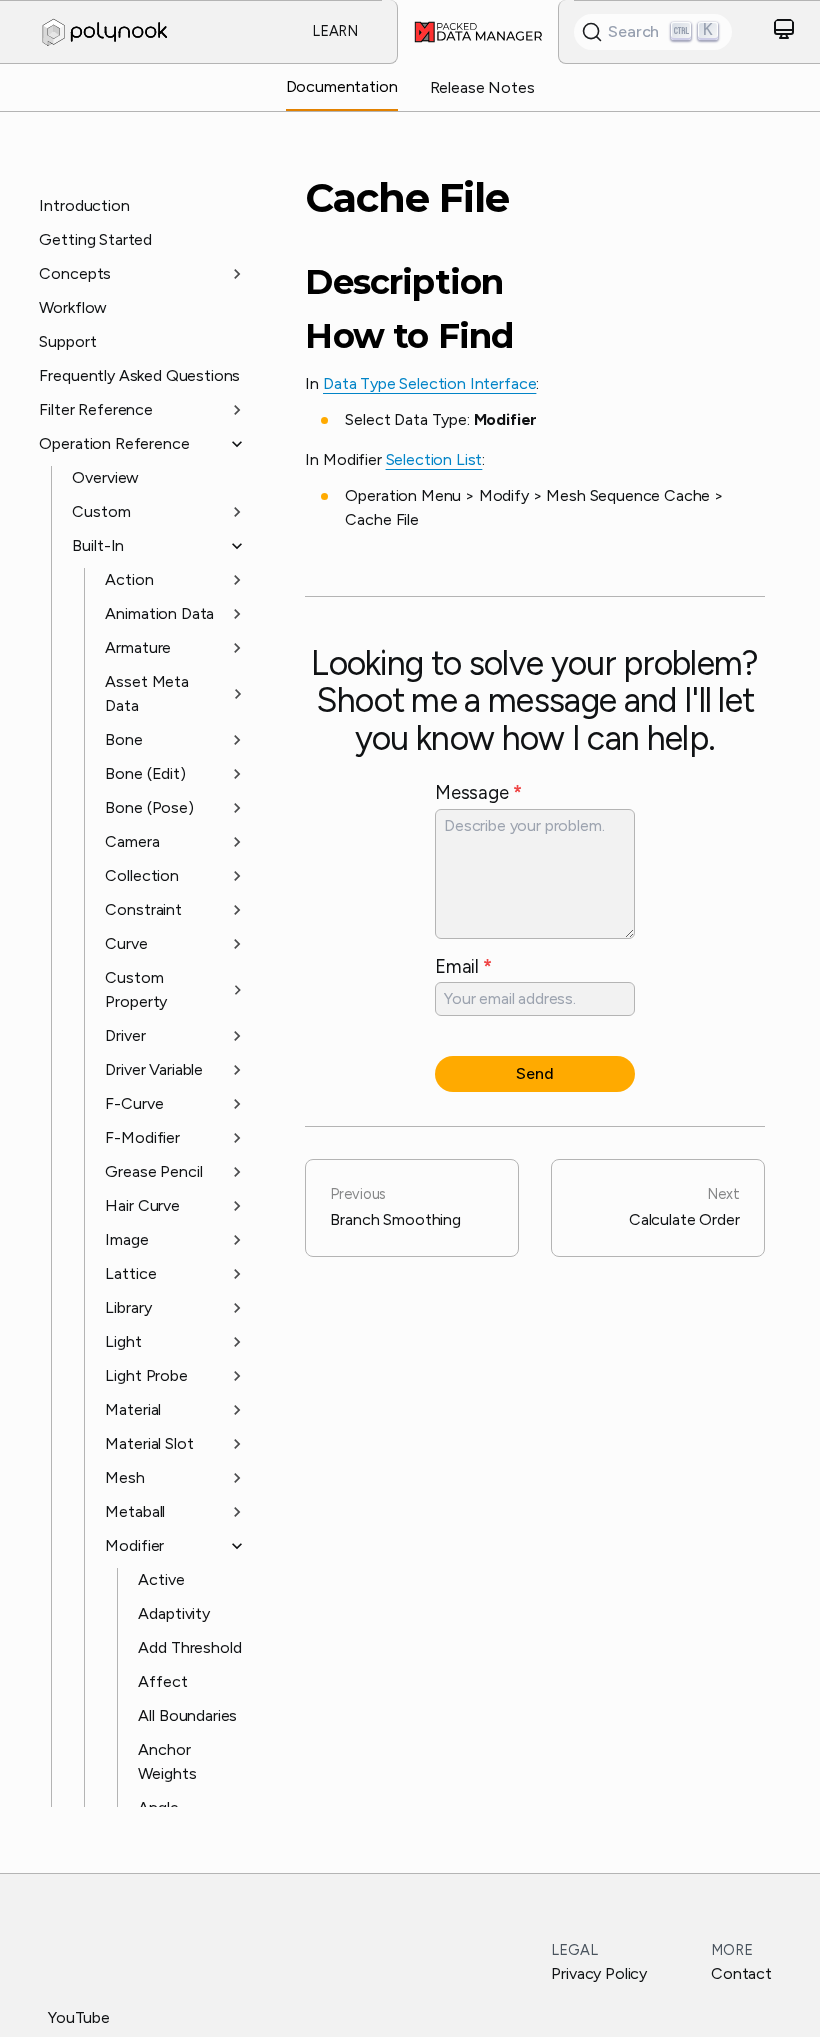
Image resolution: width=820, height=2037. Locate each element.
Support (67, 341)
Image (126, 1239)
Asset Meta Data (146, 693)
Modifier (134, 1545)
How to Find (409, 336)
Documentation (342, 86)
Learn (335, 31)
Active (161, 1579)
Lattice (130, 1273)
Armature (138, 647)
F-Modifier (142, 1137)
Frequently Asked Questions (139, 375)
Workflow (73, 307)
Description (404, 282)
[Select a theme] (784, 32)
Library (128, 1307)
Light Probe (146, 1375)
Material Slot (149, 1443)
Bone (123, 739)
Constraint (143, 909)
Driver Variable (154, 1069)
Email (463, 966)
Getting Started (95, 239)
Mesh (124, 1477)
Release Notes (482, 87)
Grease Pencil (153, 1171)
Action (129, 579)
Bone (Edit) (145, 773)
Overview (105, 477)
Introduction (84, 205)
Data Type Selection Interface (429, 383)
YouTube (79, 2017)
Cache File (407, 198)
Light (123, 1341)
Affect (162, 1681)
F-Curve (134, 1103)
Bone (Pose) (149, 807)
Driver (125, 1035)
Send (534, 1073)
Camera (132, 841)
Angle (158, 1807)
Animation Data (159, 613)
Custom (101, 511)
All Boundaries (187, 1715)
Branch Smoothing (395, 1207)
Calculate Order (684, 1207)
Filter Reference (95, 409)
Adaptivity (173, 1613)
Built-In (98, 545)
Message (478, 792)
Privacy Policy (599, 1973)
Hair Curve (142, 1205)
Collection (141, 875)
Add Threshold (189, 1647)
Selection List (434, 459)
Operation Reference (114, 443)
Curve (126, 943)
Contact (741, 1973)
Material (133, 1409)
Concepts (75, 273)
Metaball (135, 1511)
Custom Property (136, 989)
